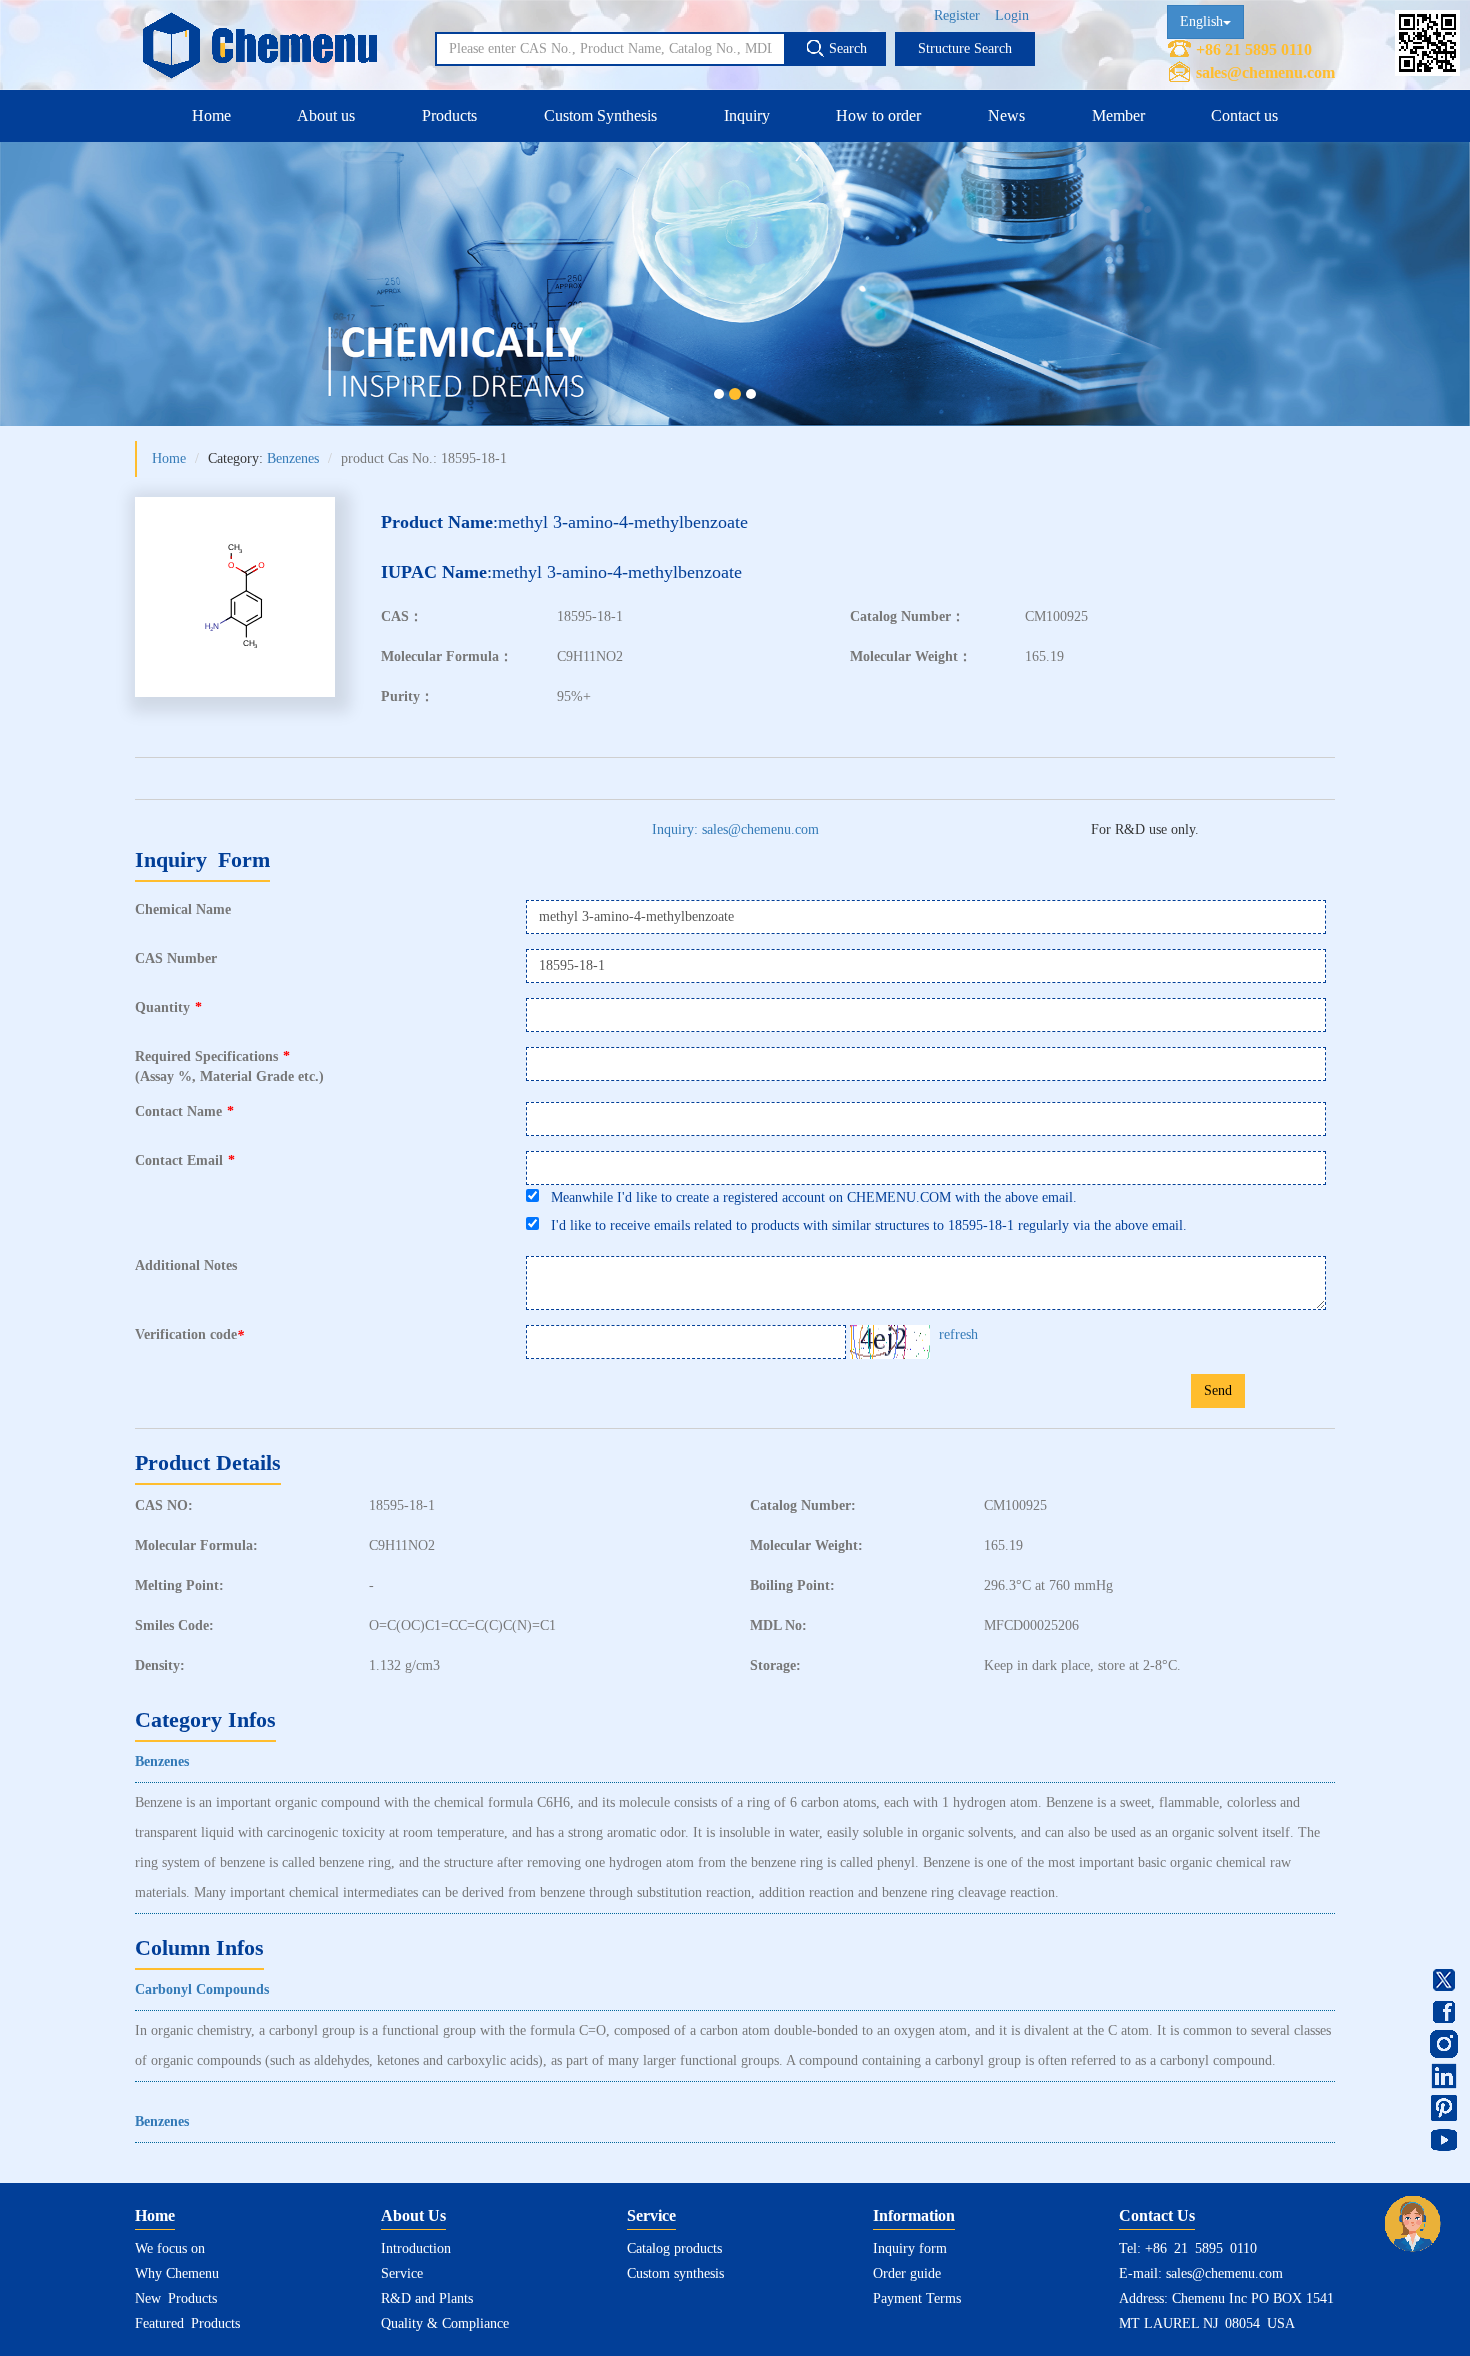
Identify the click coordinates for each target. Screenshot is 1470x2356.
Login (1012, 15)
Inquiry (747, 115)
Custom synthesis (675, 2273)
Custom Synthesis (600, 115)
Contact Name (184, 1111)
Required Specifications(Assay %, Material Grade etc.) (229, 1066)
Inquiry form (910, 2248)
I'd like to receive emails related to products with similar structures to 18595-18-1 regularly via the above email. (863, 1225)
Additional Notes (186, 1265)
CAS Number (176, 958)
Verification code (189, 1335)
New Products (176, 2298)
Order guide (907, 2273)
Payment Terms (917, 2298)
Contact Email (185, 1160)
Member (1118, 115)
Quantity (168, 1007)
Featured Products (187, 2323)
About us (326, 115)
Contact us (1244, 115)
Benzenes (293, 458)
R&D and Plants (427, 2298)
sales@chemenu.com (1265, 72)
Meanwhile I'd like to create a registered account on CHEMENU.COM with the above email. (808, 1197)
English (1201, 21)
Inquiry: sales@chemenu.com (735, 829)
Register (957, 15)
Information (914, 2215)
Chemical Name (183, 909)
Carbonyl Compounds (202, 1989)
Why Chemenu (177, 2273)
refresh (958, 1334)
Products (449, 115)
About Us (413, 2215)
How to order (878, 115)
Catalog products (674, 2248)
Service (402, 2273)
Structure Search (965, 48)
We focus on (170, 2248)
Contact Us (1157, 2215)
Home (211, 115)
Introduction (416, 2248)
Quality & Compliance (445, 2323)
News (1006, 115)
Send (1218, 1390)
